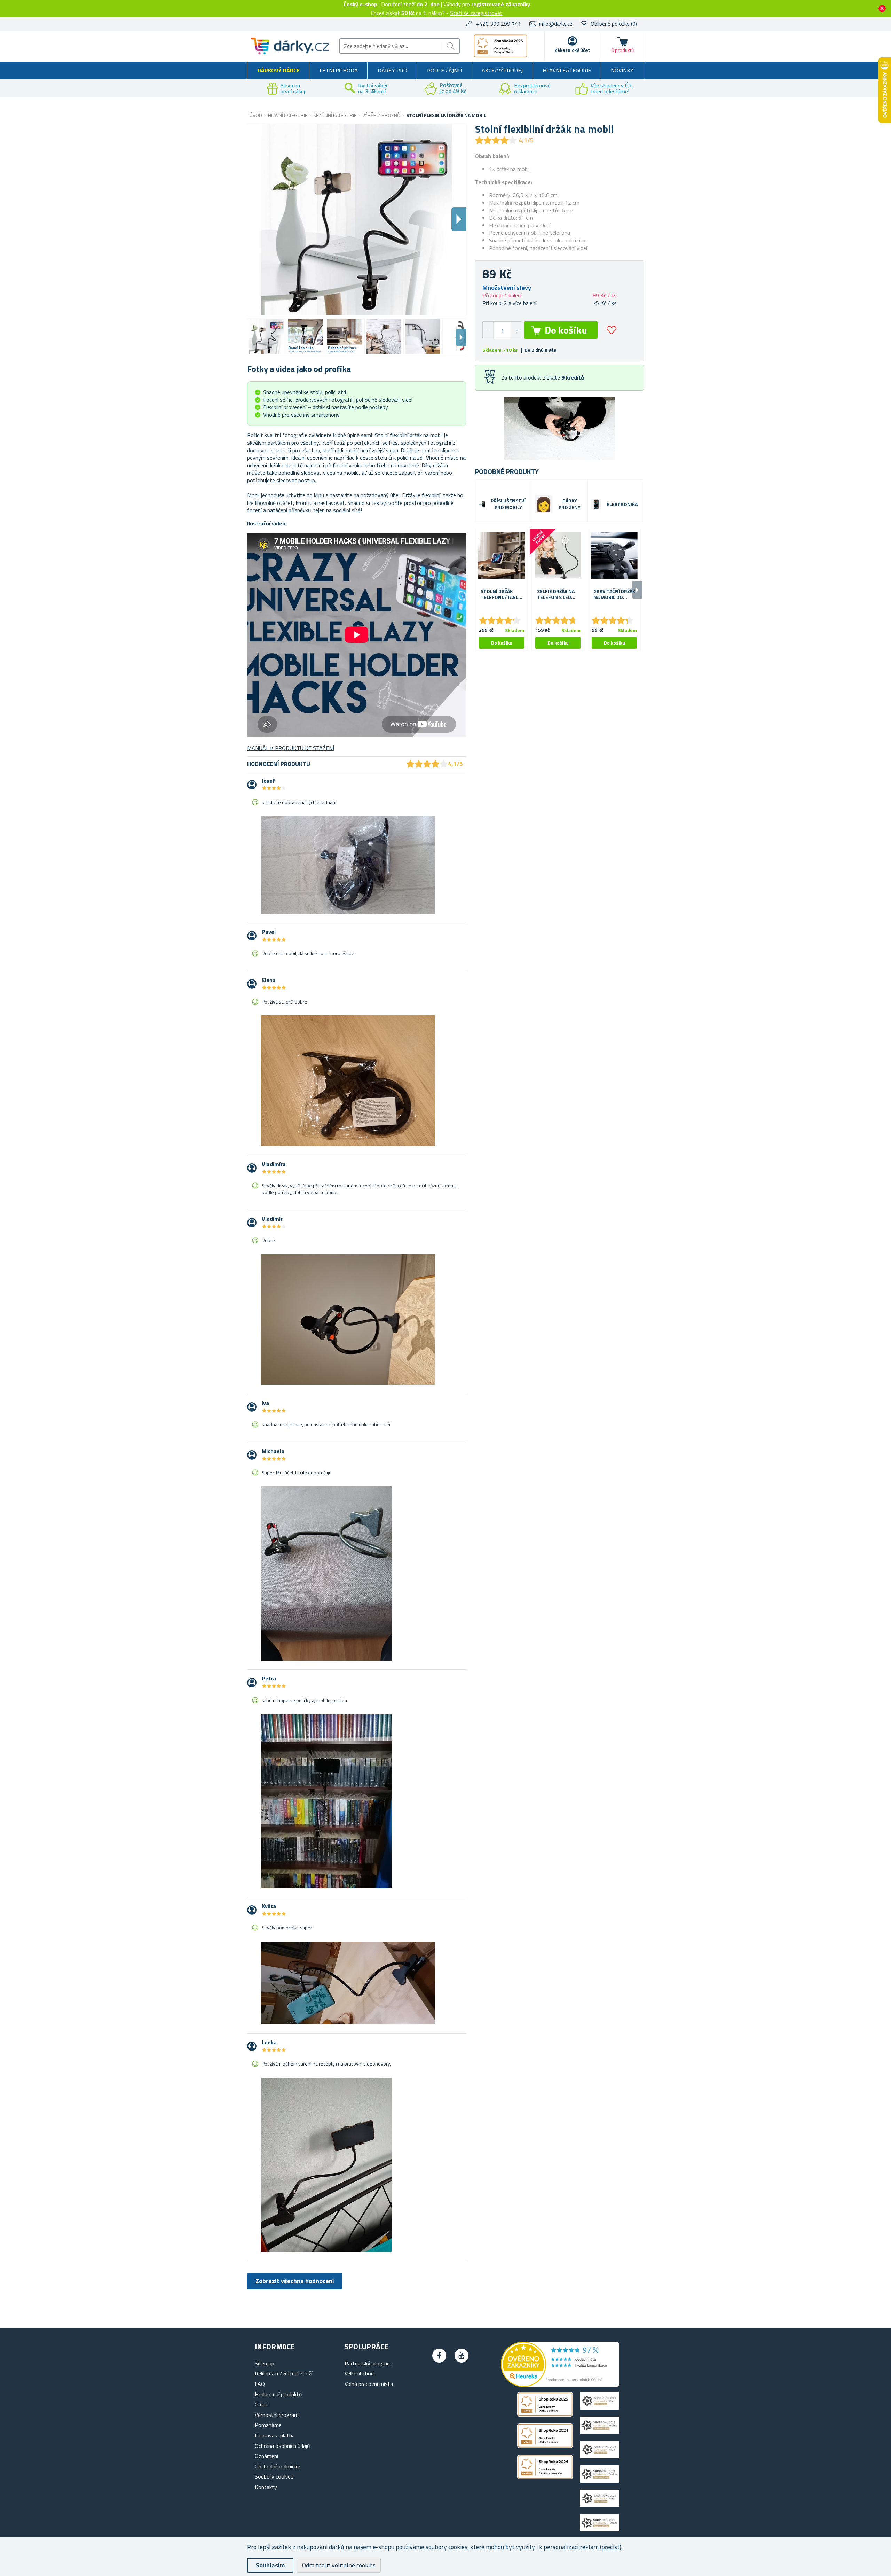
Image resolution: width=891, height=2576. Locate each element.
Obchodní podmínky (277, 2466)
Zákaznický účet (572, 50)
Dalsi (459, 219)
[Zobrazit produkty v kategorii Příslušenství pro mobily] (482, 504)
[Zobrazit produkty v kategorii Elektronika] (596, 504)
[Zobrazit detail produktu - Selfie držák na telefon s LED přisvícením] (558, 555)
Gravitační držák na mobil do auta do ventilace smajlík (614, 594)
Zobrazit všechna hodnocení (295, 2281)
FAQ (260, 2384)
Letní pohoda (339, 70)
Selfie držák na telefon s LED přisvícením (556, 594)
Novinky (622, 70)
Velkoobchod (359, 2373)
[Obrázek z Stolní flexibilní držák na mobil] (267, 336)
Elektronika (622, 504)
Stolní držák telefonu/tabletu (502, 594)
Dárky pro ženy (570, 504)
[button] (516, 330)
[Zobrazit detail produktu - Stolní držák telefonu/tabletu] (502, 555)
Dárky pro (392, 70)
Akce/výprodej (502, 70)
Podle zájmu (444, 70)
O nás (262, 2404)
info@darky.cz (556, 24)
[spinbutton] (502, 330)
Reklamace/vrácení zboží (283, 2373)
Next (461, 337)
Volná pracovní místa (369, 2384)
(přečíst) (611, 2547)
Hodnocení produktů (278, 2394)
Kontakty (266, 2487)
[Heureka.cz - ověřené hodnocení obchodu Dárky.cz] (560, 2385)
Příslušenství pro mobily (508, 504)
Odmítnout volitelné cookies (339, 2565)
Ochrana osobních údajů (282, 2446)
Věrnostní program (277, 2415)
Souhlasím (270, 2565)
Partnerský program (368, 2363)
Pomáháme (268, 2425)
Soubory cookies (274, 2476)
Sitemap (265, 2363)
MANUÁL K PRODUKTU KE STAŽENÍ (291, 748)
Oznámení (266, 2456)
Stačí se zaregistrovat (476, 13)
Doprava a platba (275, 2435)
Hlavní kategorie (567, 70)
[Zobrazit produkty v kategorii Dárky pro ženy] (544, 504)
